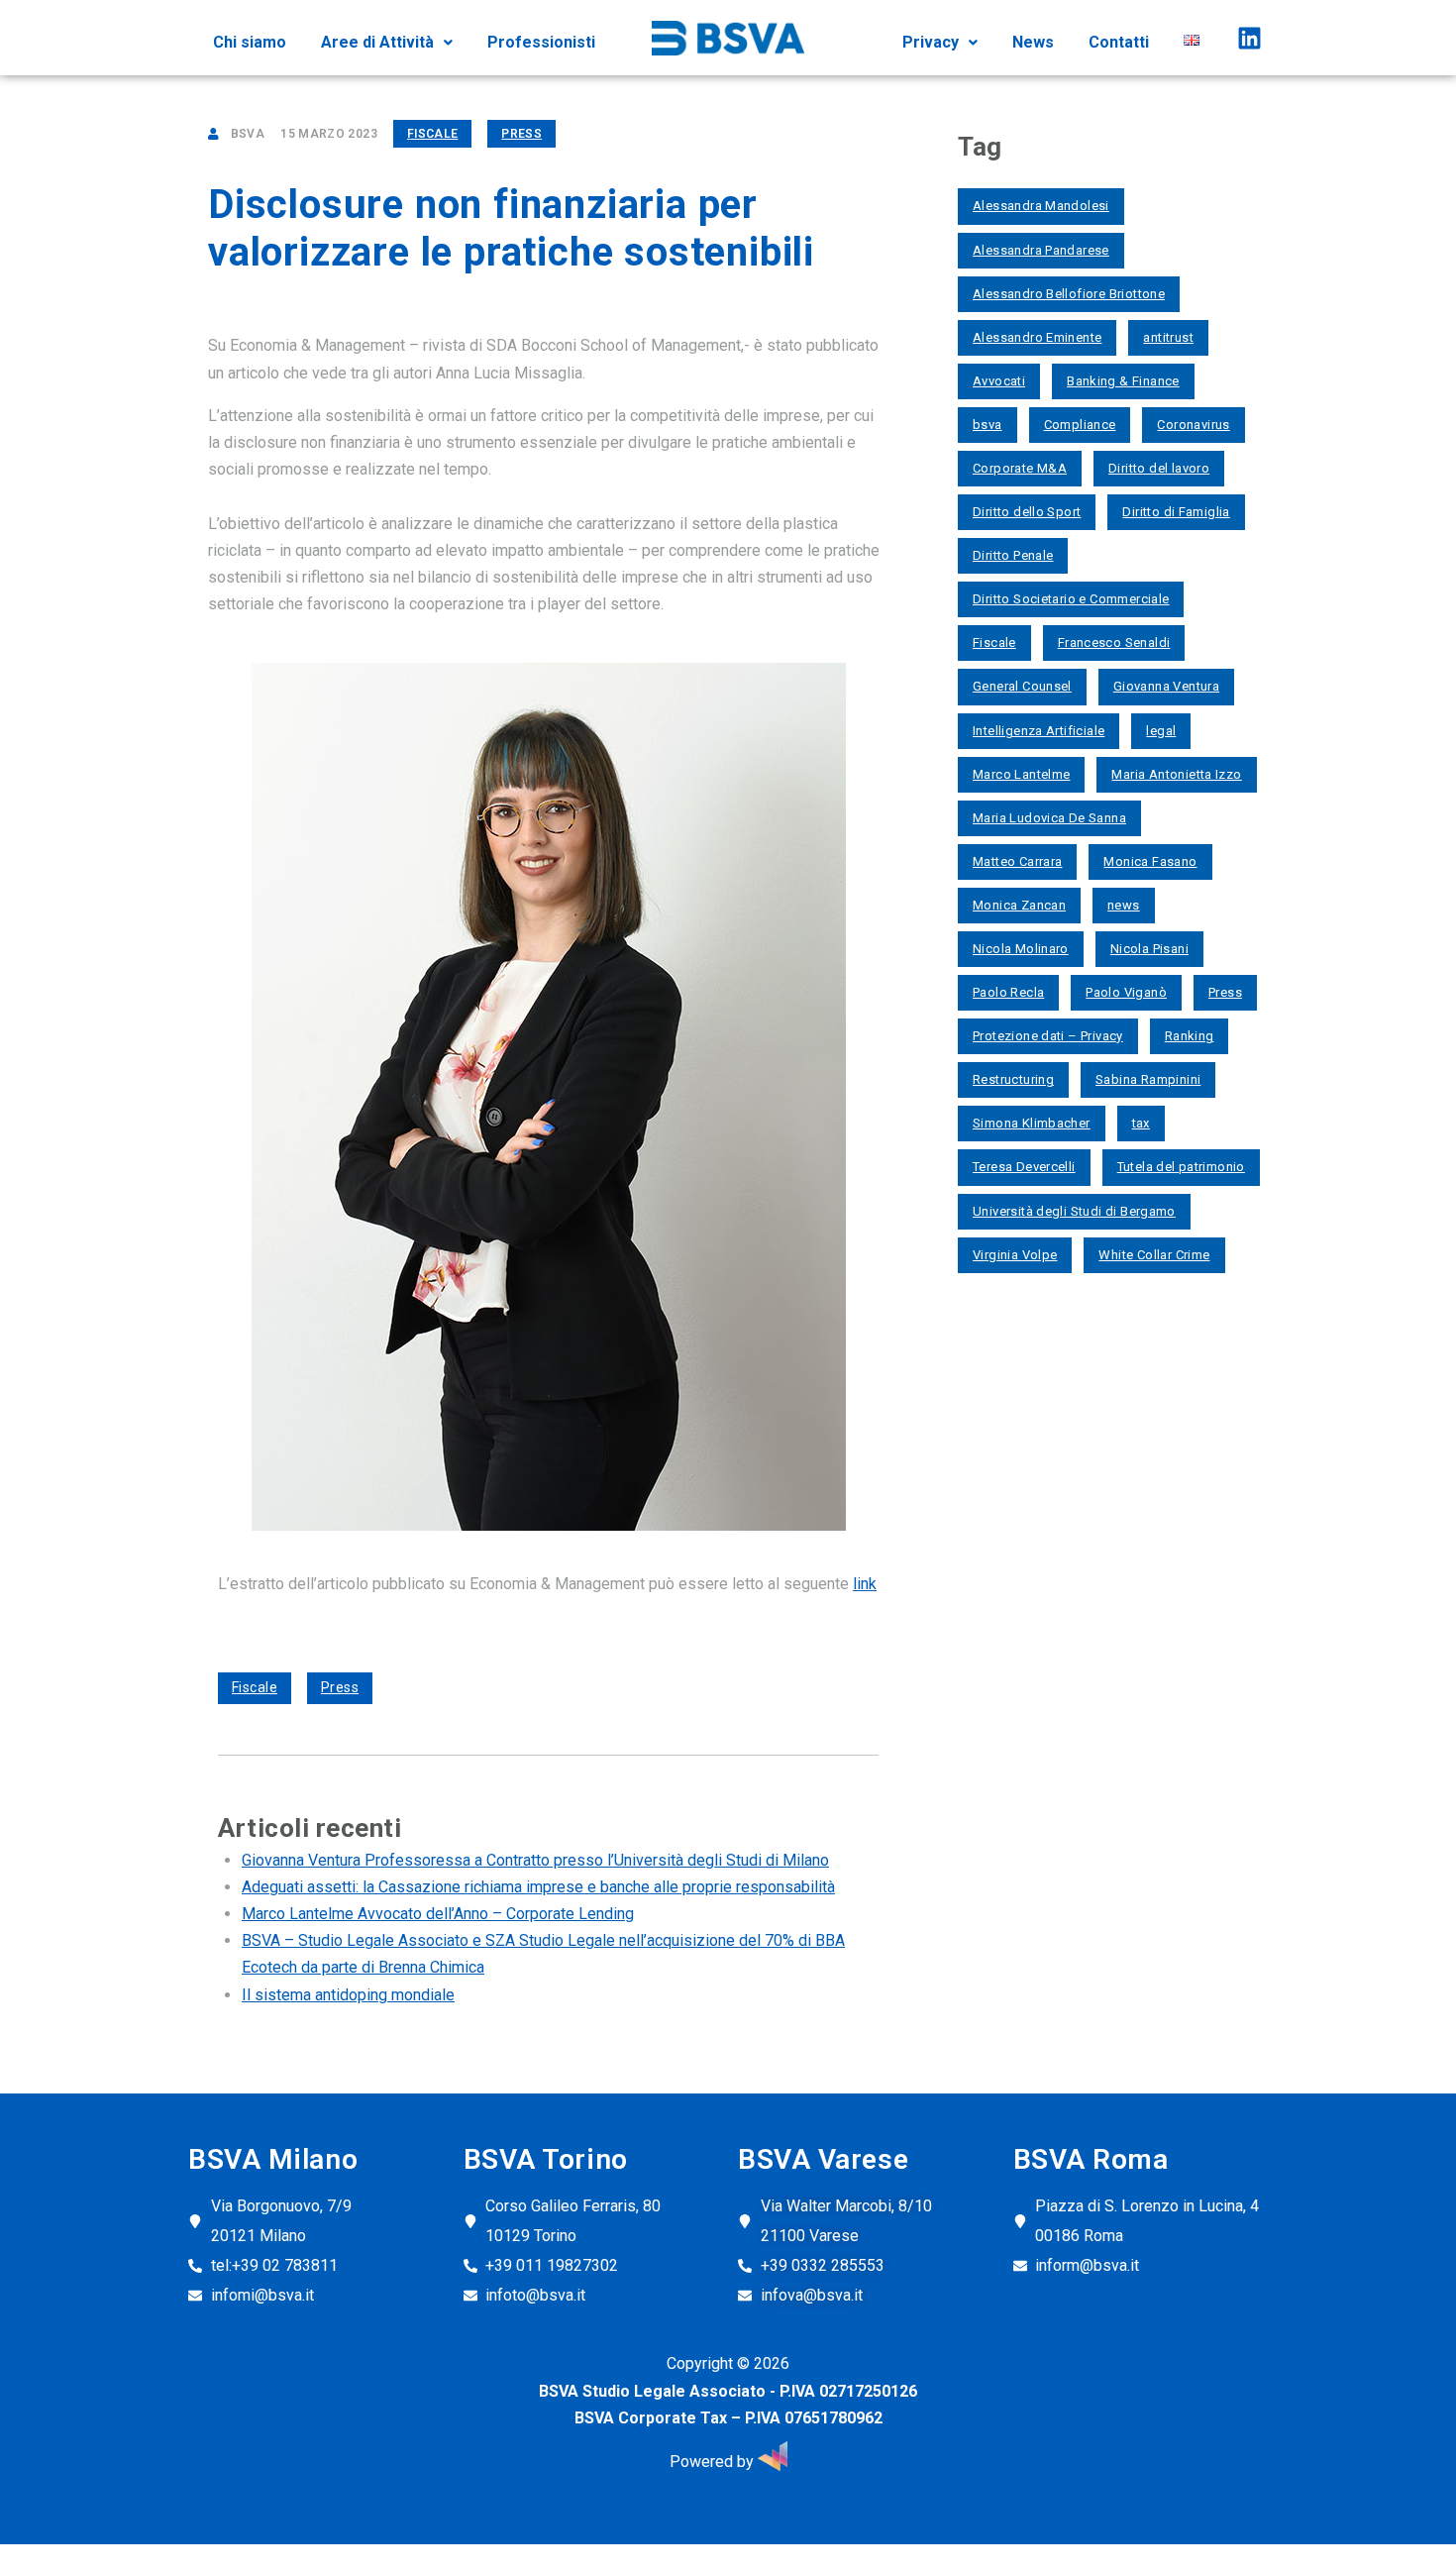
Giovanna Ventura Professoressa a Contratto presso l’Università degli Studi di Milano (535, 1860)
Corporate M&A (1020, 468)
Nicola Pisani (1149, 949)
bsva (988, 425)
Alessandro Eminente (1037, 337)
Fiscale (433, 134)
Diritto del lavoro (1159, 468)
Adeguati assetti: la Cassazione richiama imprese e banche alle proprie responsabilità (538, 1887)
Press (521, 134)
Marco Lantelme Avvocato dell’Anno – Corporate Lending (438, 1914)
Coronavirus (1193, 425)
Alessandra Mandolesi (1041, 206)
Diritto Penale (1013, 555)
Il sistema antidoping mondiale (348, 1995)
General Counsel (1022, 686)
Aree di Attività (377, 42)
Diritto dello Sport (1027, 512)
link (865, 1584)
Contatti (1119, 42)
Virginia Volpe (1015, 1255)
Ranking (1190, 1036)
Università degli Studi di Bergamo (1074, 1211)
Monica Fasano (1150, 861)
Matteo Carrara (1017, 861)
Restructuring (1013, 1079)
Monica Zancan (1019, 905)
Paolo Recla (1008, 992)
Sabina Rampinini (1148, 1079)
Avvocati (999, 381)
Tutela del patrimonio (1181, 1167)
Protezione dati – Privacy (1048, 1036)
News (1033, 42)
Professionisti (541, 42)
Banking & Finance (1123, 381)
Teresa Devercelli (1024, 1167)
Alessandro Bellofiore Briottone (1069, 294)
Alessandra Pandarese (1041, 250)
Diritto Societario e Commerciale (1071, 599)
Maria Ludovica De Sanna (1049, 818)
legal (1161, 731)
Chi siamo (250, 42)
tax (1141, 1123)
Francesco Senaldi (1114, 643)
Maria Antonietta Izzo (1176, 774)
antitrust (1168, 337)
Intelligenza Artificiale (1039, 731)
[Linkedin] (1249, 38)
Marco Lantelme (1021, 774)
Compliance (1080, 425)
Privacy (931, 42)
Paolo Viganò (1126, 992)
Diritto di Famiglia (1176, 512)
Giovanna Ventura (1166, 686)
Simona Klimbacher (1032, 1123)
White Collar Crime (1154, 1255)
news (1124, 905)
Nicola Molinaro (1021, 949)
